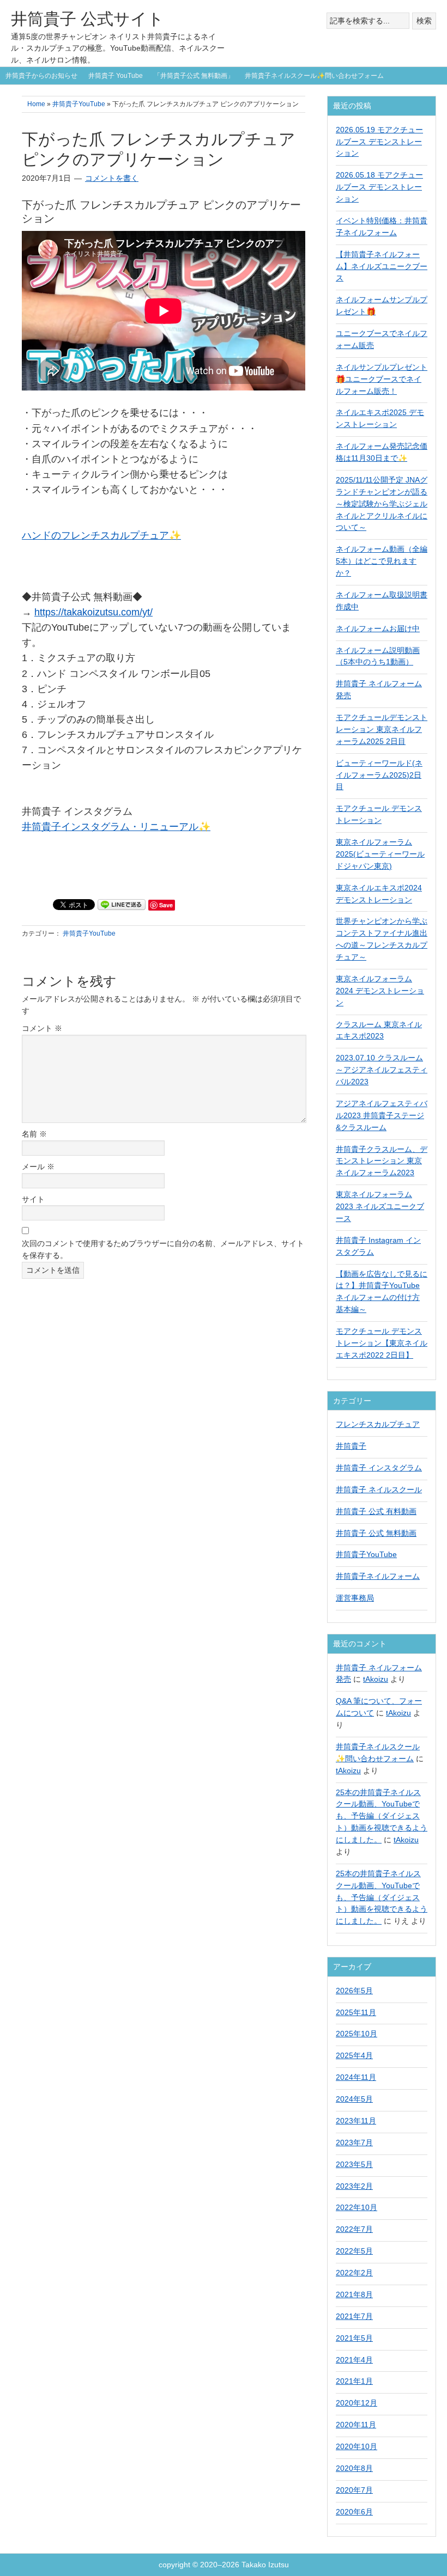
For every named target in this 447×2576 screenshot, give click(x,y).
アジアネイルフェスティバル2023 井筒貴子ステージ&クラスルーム (382, 1115)
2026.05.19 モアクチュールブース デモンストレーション (379, 142)
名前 (34, 1134)
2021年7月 (354, 2316)
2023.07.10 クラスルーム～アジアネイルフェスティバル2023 (382, 1070)
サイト (33, 1199)
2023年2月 (354, 2186)
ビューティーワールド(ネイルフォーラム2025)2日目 (379, 775)
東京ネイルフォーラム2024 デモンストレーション (380, 991)
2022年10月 (357, 2207)
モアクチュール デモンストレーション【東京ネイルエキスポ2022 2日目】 (382, 1343)
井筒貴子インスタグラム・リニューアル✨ (116, 827)
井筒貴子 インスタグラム (379, 1468)
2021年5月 (354, 2338)
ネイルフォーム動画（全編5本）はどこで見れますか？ (382, 561)
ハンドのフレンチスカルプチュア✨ (101, 535)
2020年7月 (354, 2490)
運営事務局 (355, 1598)
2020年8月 (354, 2468)
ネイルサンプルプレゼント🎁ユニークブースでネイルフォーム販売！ (382, 379)
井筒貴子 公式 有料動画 (376, 1511)
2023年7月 (354, 2142)
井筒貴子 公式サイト (87, 19)
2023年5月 (354, 2164)
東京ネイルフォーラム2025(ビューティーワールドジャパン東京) (380, 854)
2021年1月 (354, 2381)
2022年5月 (354, 2251)
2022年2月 (354, 2273)
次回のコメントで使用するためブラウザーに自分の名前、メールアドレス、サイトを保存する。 (163, 1249)
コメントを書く (112, 178)
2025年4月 (354, 2055)
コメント (42, 1028)
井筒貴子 (351, 1446)
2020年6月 (354, 2512)
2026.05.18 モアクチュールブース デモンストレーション (379, 187)
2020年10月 (357, 2446)
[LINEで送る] (122, 904)
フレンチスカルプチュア (378, 1424)
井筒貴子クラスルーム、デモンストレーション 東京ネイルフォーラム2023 (382, 1161)
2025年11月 (356, 2012)
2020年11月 (356, 2425)
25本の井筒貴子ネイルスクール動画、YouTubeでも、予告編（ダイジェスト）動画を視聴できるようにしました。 (382, 1816)
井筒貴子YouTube (89, 933)
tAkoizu (376, 1679)
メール (38, 1167)
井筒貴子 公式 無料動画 (376, 1533)
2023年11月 (356, 2121)
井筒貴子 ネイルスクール (379, 1490)
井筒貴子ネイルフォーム (378, 1576)
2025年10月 (357, 2034)
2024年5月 (354, 2099)
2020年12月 (357, 2403)
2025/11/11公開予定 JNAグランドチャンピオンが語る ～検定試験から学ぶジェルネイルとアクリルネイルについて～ (382, 504)
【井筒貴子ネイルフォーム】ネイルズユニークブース (382, 266)
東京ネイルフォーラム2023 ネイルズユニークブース (380, 1206)
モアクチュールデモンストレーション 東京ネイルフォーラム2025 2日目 (382, 729)
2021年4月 (354, 2360)
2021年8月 (354, 2294)
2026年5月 (354, 1991)
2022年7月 (354, 2229)
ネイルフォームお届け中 (378, 628)
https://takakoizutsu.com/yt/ (93, 612)
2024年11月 (356, 2077)
